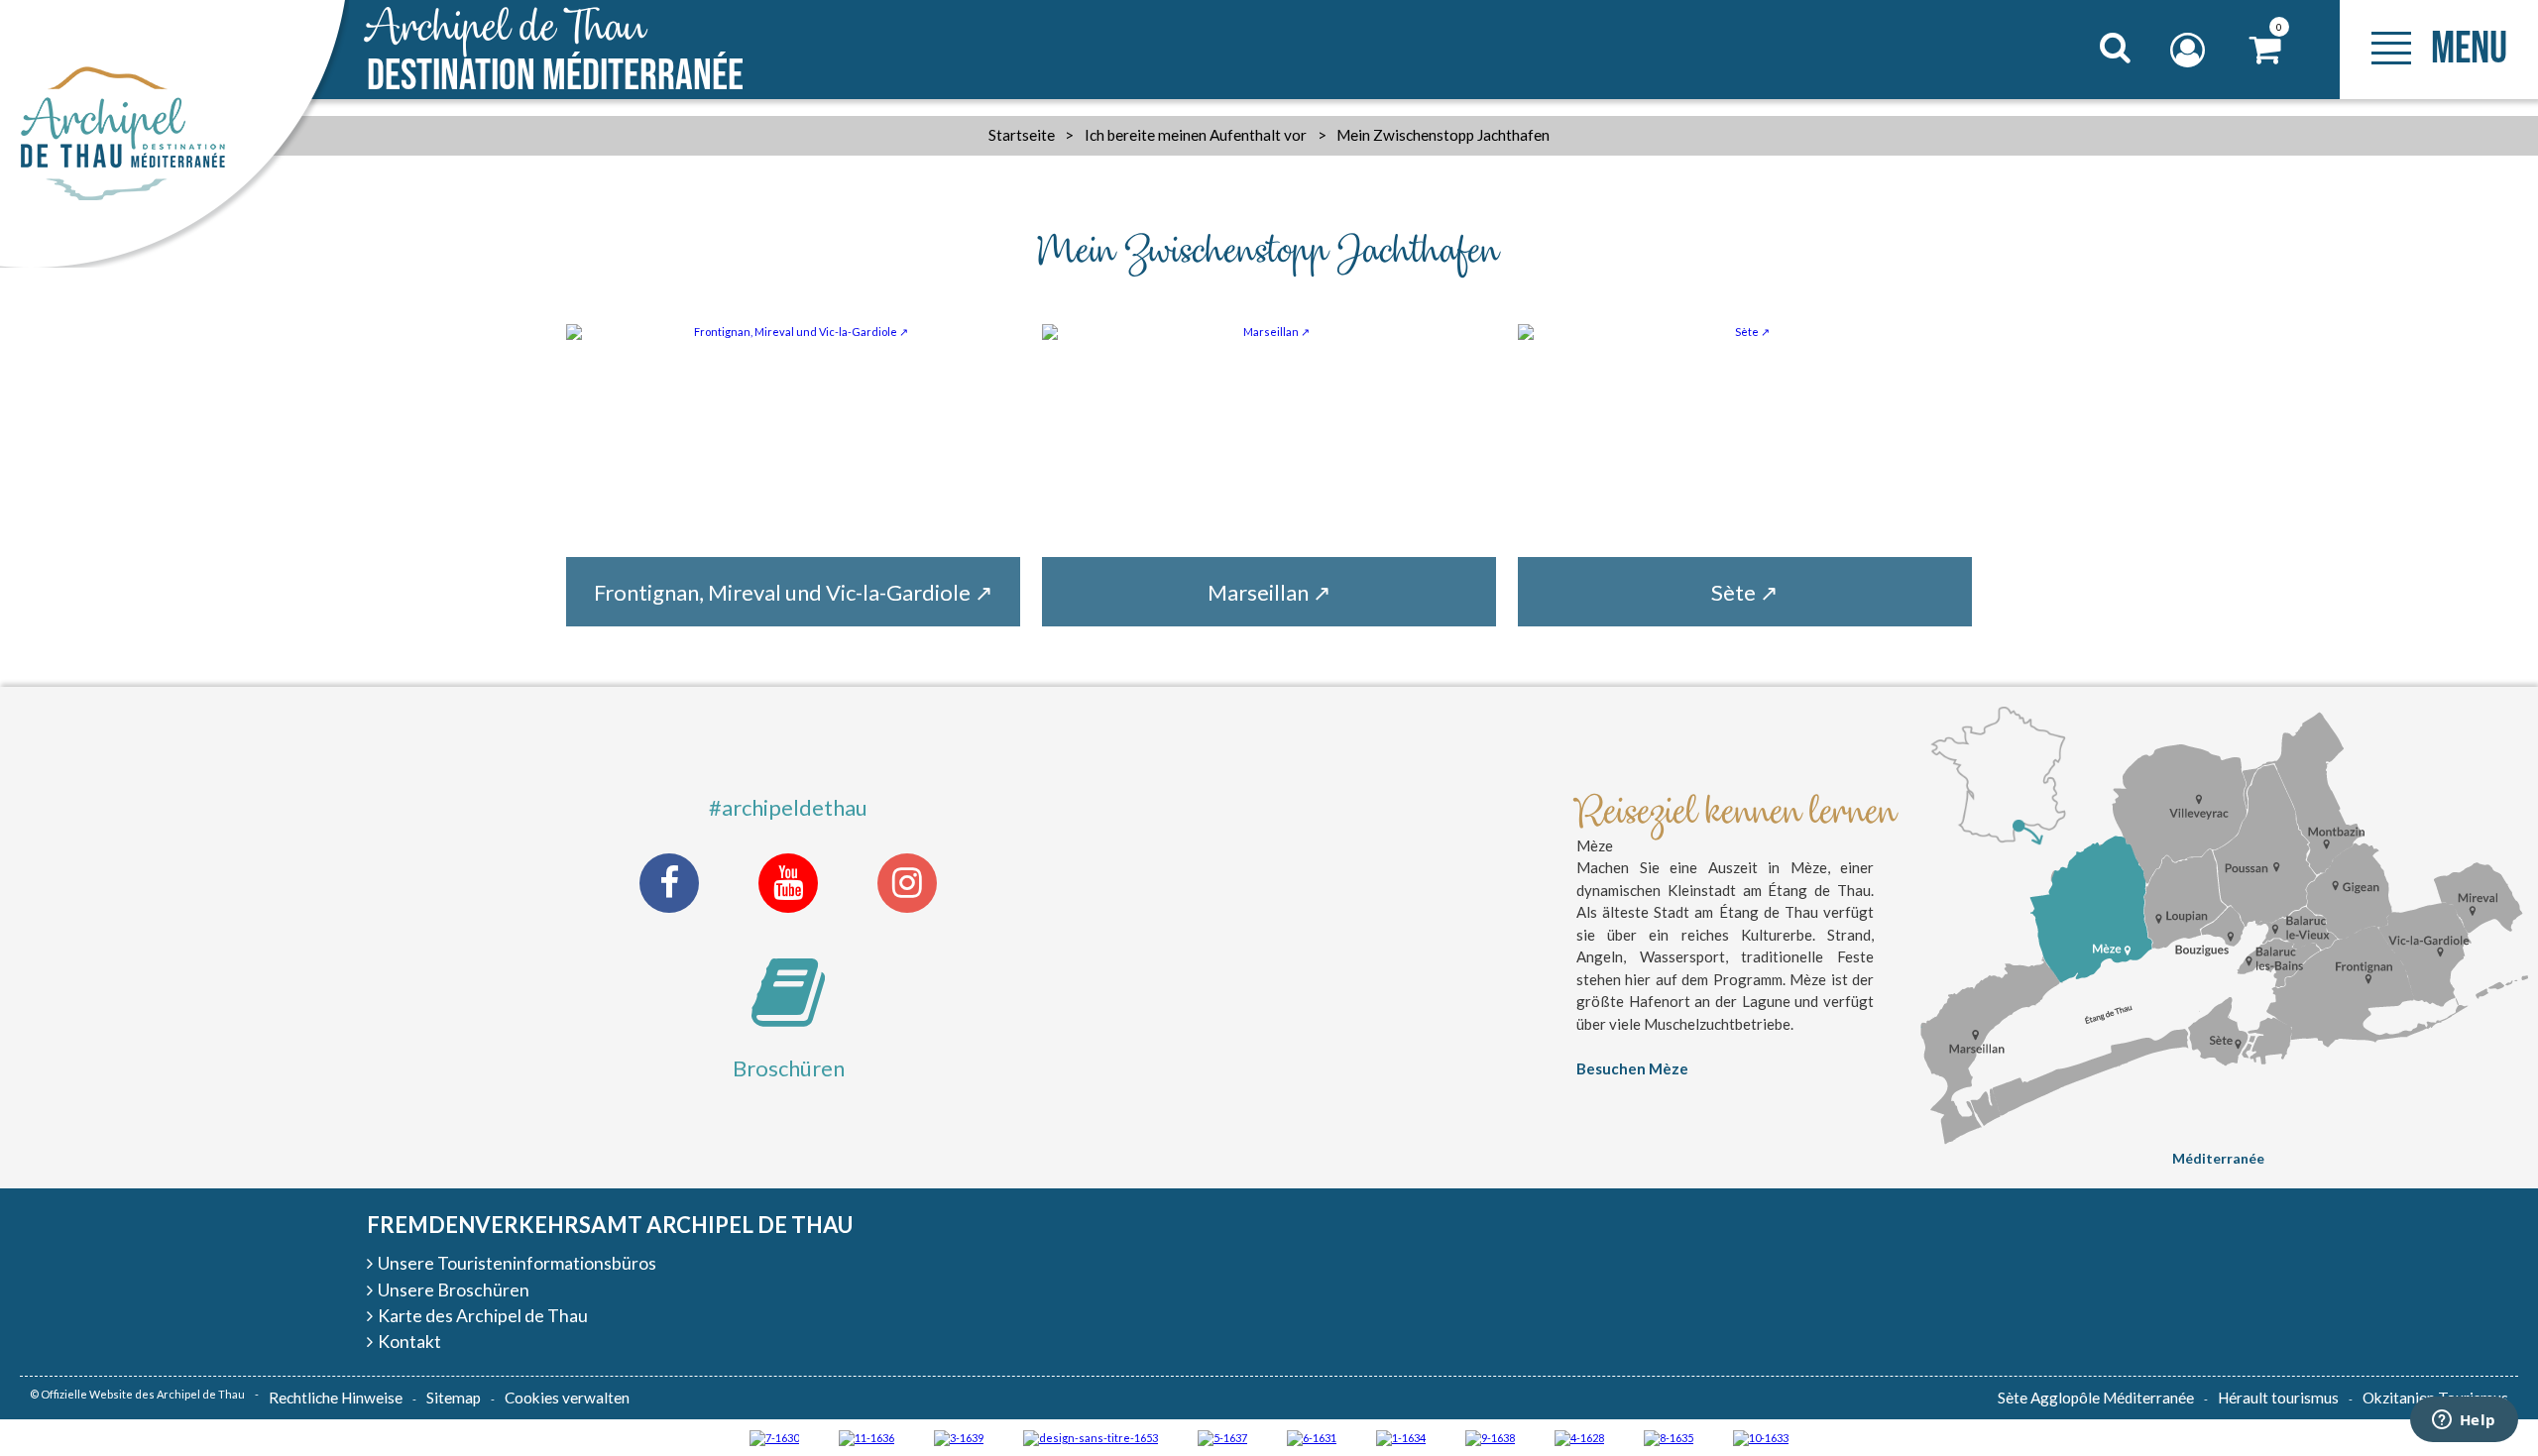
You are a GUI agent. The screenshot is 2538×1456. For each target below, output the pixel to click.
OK (2090, 85)
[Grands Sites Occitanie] (1401, 1437)
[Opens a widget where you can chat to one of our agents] (2464, 1421)
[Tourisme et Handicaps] (1490, 1437)
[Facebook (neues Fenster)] (669, 883)
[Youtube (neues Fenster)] (788, 883)
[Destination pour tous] (1222, 1437)
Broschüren (789, 1068)
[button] (2266, 50)
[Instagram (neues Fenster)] (907, 883)
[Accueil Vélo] (959, 1437)
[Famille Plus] (1579, 1437)
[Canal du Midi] (774, 1437)
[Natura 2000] (1761, 1437)
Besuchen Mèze (1632, 1068)
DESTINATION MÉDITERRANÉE (555, 52)
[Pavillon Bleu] (1312, 1437)
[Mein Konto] (2190, 50)
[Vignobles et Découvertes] (1669, 1437)
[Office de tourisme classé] (866, 1437)
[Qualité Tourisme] (1091, 1437)
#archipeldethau (788, 807)
